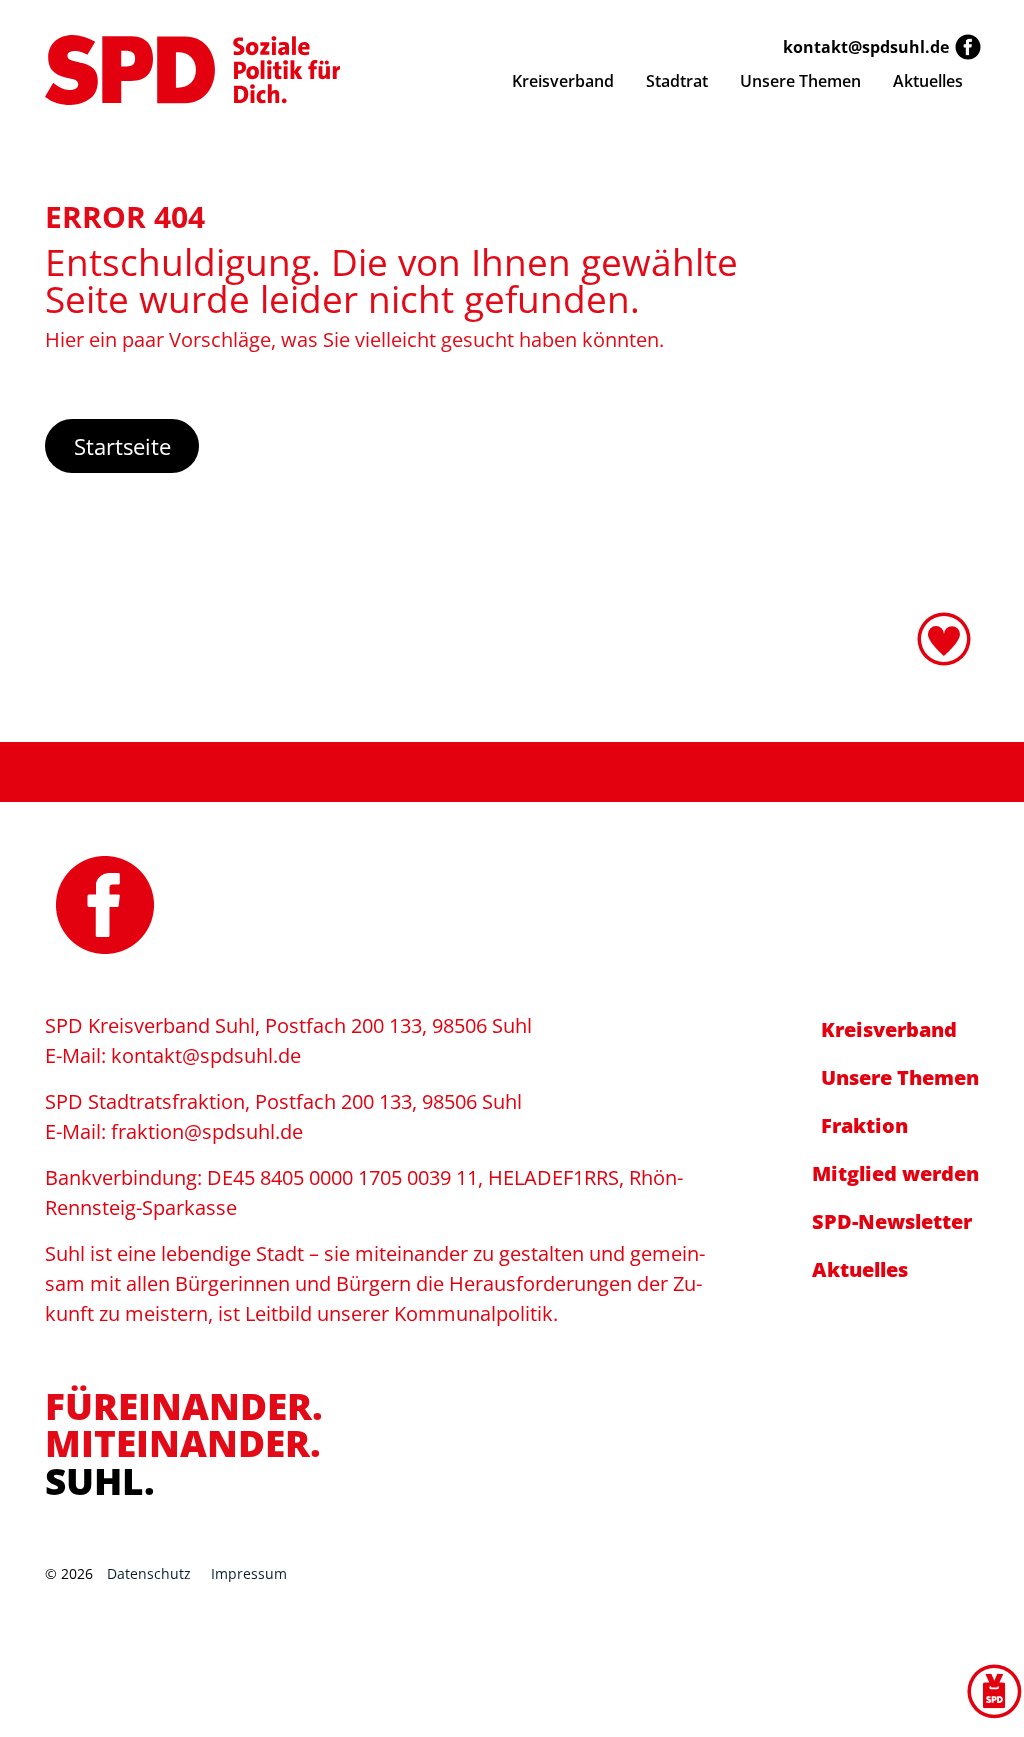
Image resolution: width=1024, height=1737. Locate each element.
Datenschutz (149, 1573)
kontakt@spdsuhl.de (866, 47)
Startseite (122, 446)
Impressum (249, 1573)
